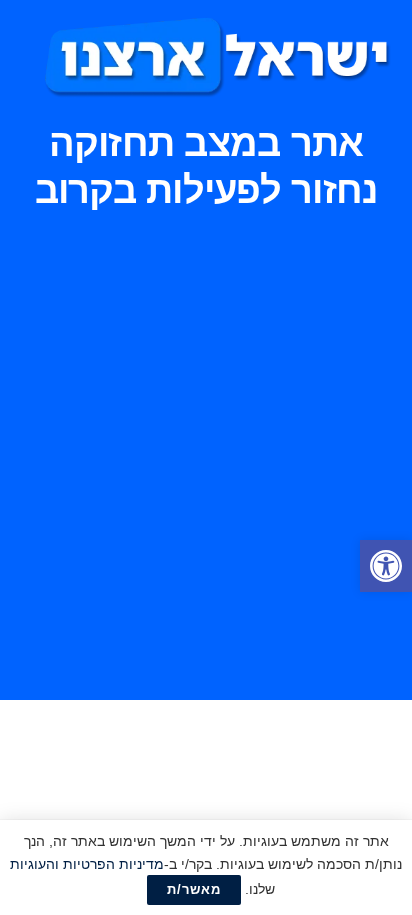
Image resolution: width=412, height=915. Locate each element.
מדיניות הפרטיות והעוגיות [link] (87, 864)
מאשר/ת (194, 889)
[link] (386, 566)
